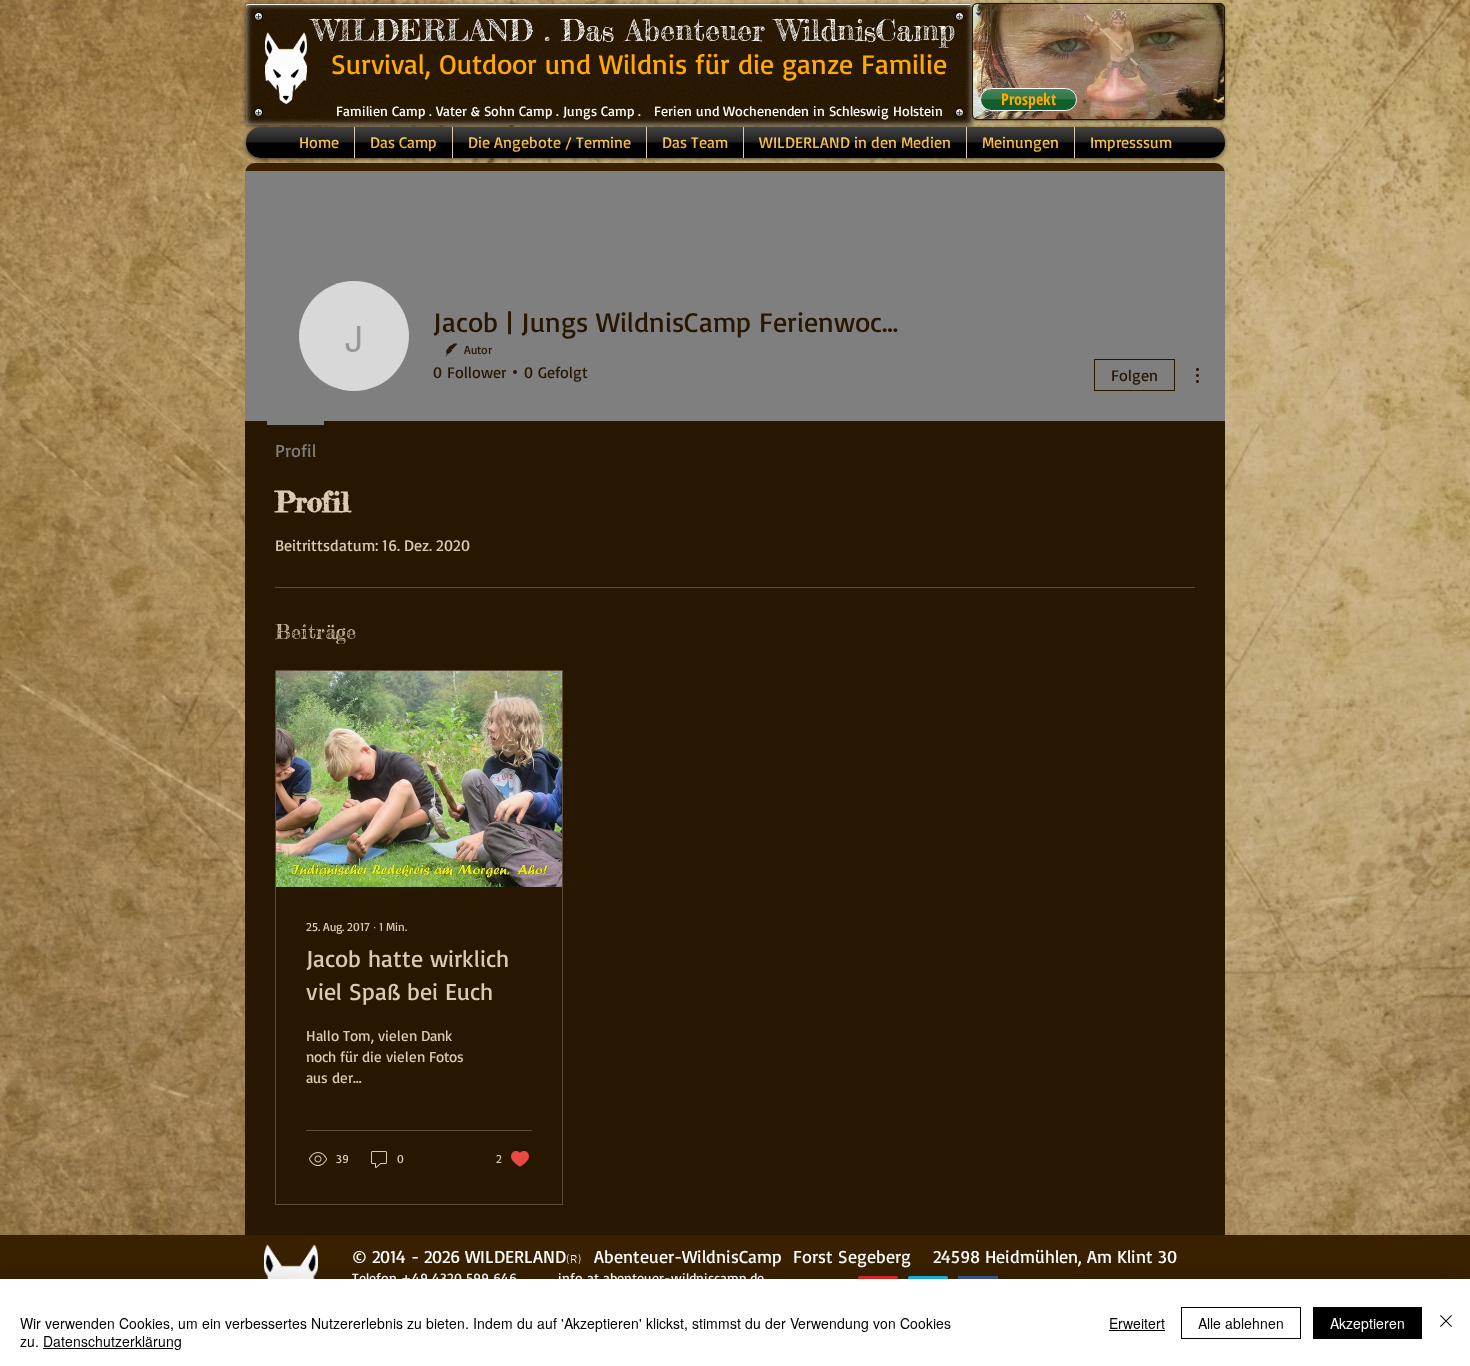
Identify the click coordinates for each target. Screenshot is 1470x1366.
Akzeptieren (1367, 1323)
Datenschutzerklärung (112, 1341)
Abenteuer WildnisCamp (790, 30)
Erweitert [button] (1137, 1323)
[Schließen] (1446, 1322)
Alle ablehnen (1241, 1323)
